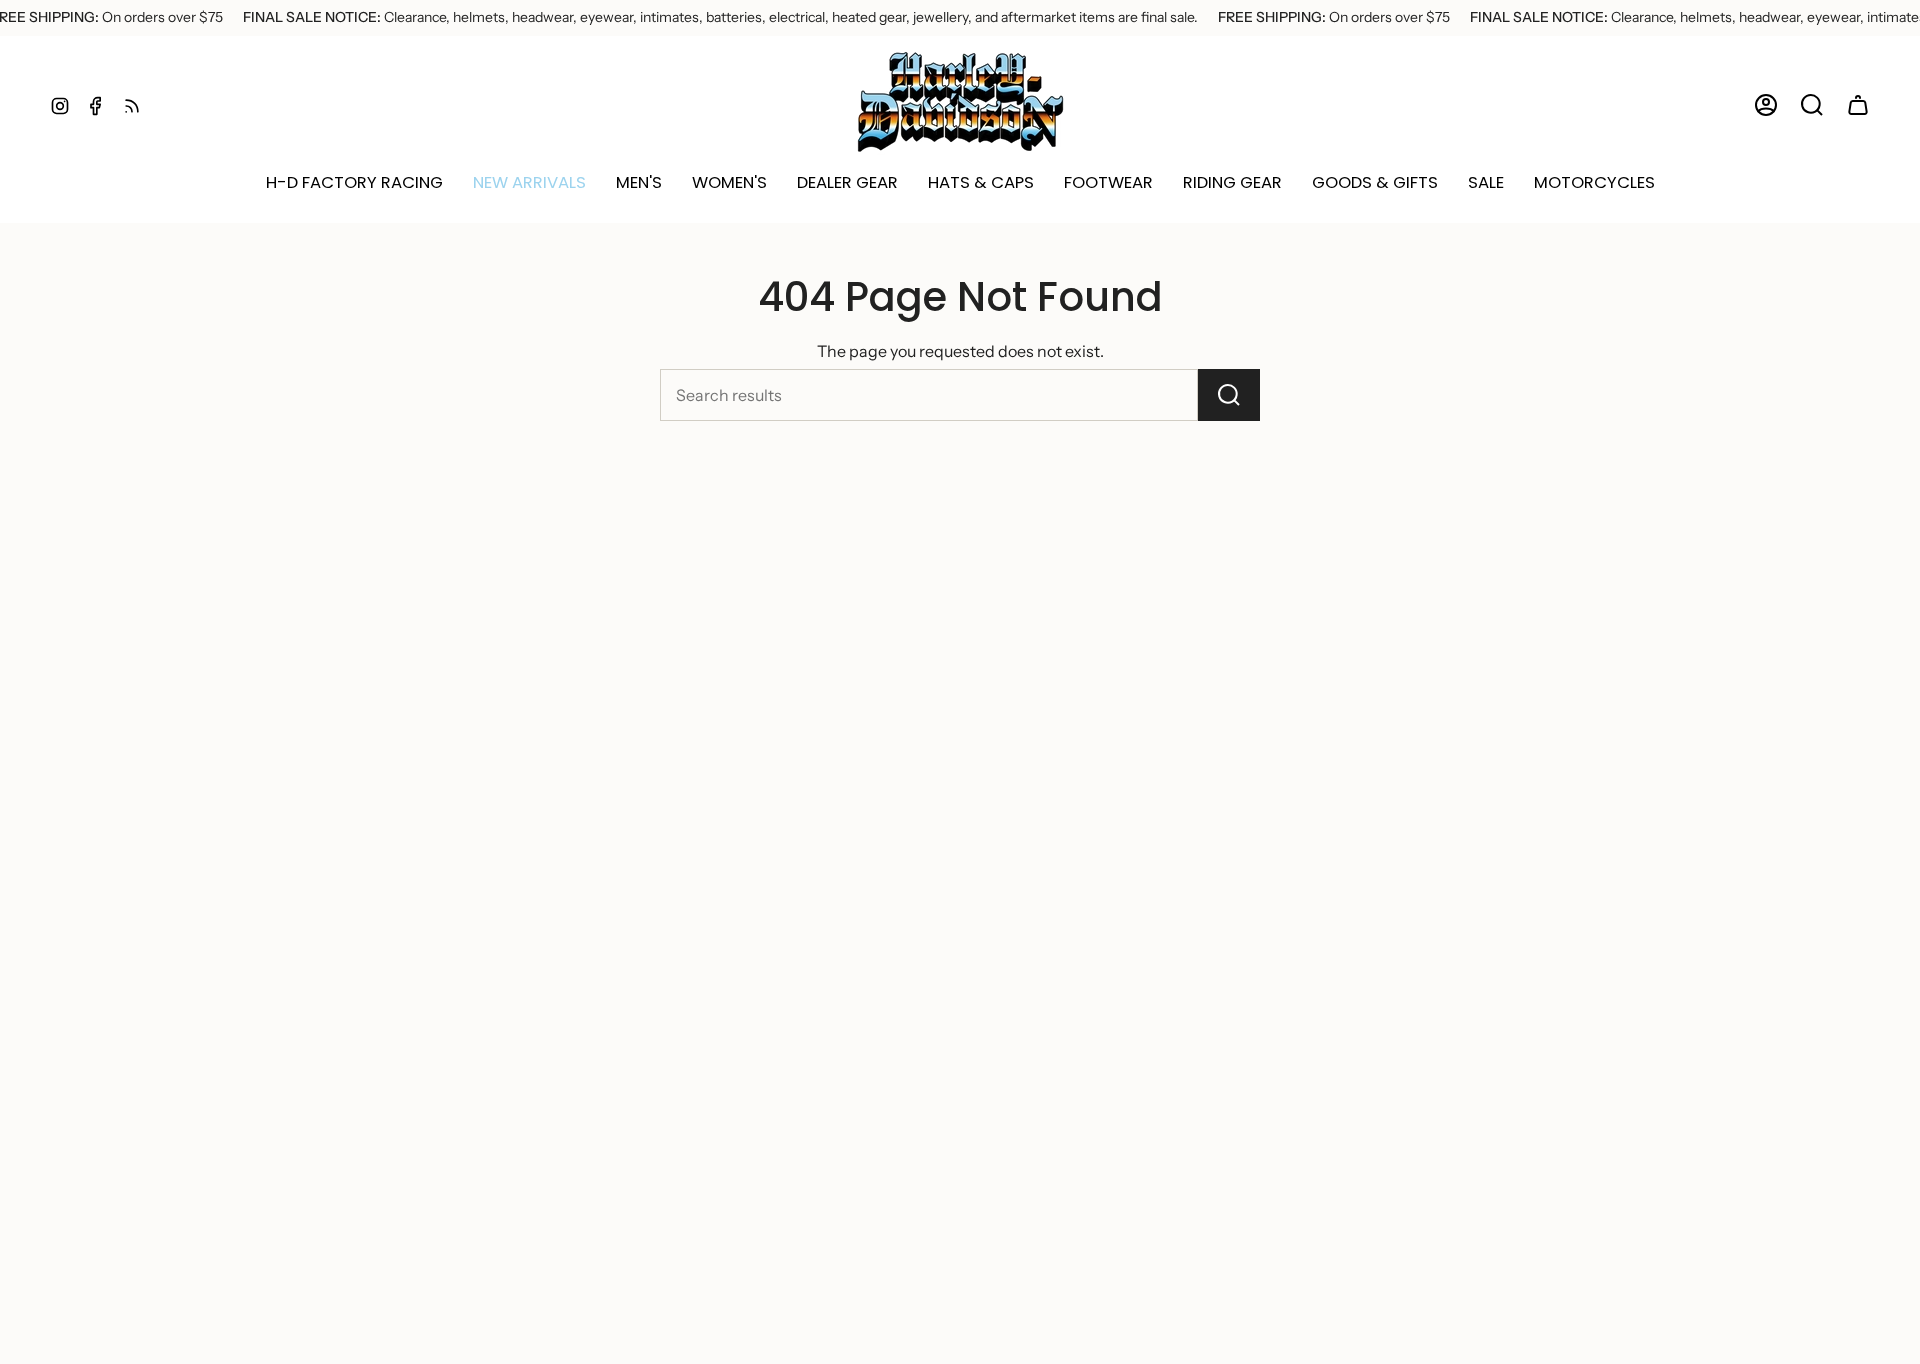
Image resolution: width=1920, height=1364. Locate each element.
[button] (529, 183)
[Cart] (1858, 105)
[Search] (1229, 395)
